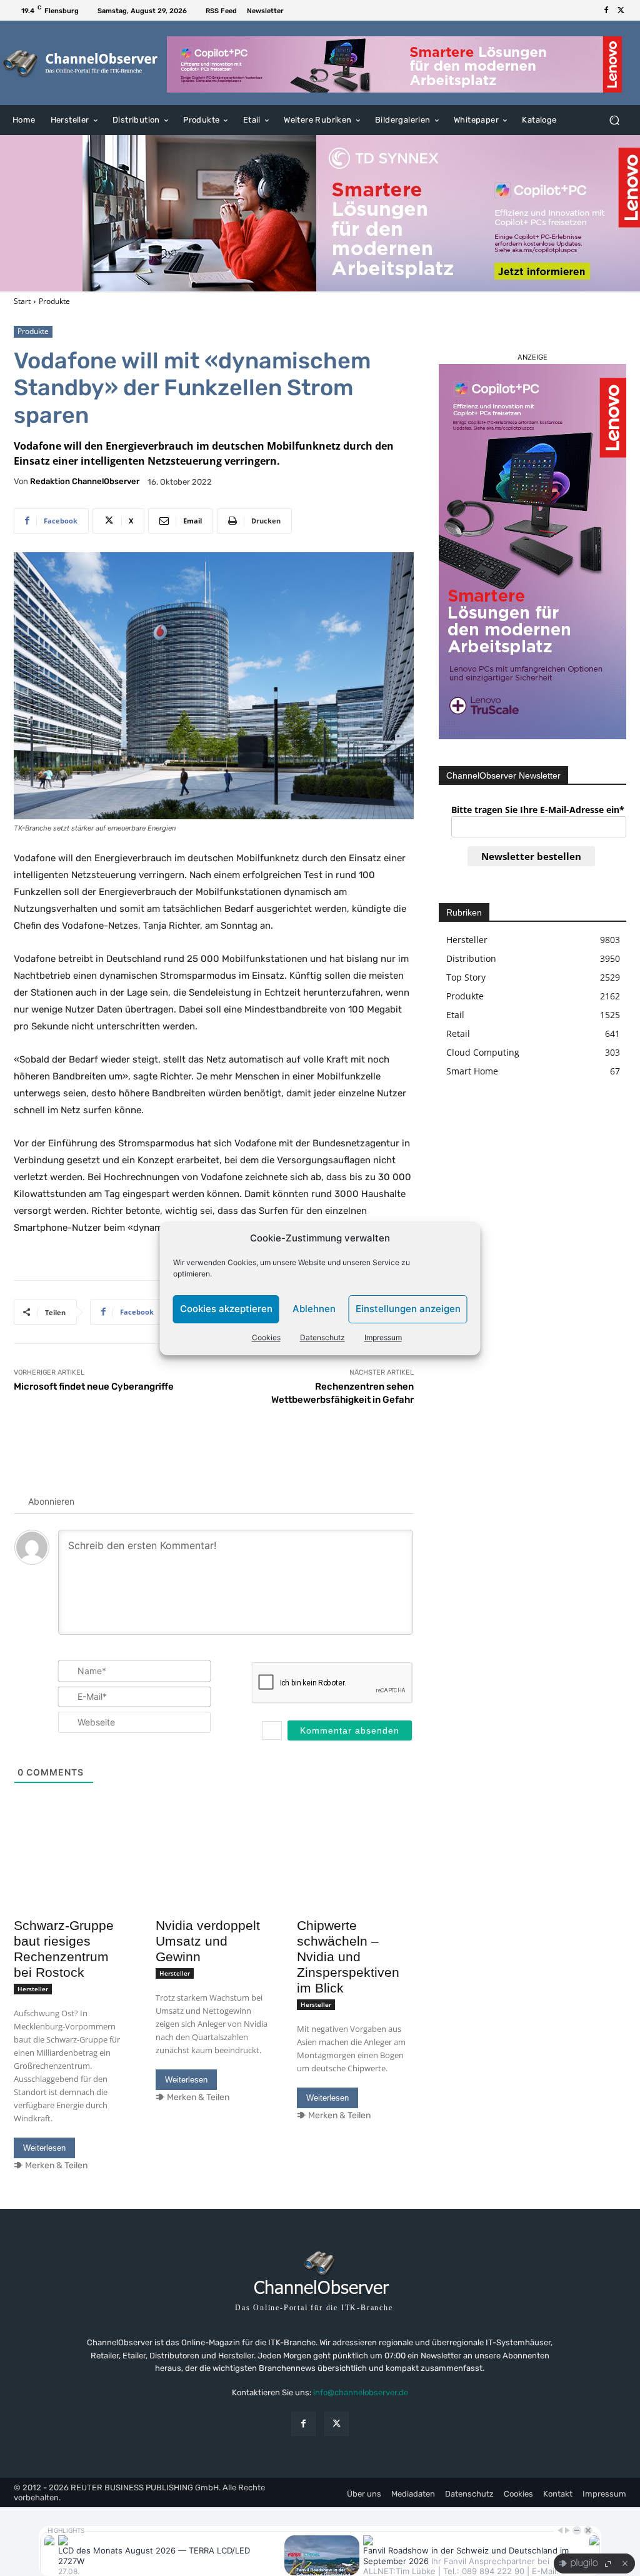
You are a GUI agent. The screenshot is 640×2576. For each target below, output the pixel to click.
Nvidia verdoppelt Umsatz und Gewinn (208, 1941)
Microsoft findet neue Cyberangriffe (94, 1386)
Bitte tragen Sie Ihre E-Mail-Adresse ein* (538, 810)
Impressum (383, 1337)
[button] (614, 120)
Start (22, 301)
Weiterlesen (44, 2148)
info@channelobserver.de (361, 2392)
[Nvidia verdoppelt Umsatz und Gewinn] (214, 1883)
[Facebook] (606, 11)
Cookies (266, 1337)
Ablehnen (314, 1309)
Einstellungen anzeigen (408, 1309)
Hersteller (33, 1989)
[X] (621, 11)
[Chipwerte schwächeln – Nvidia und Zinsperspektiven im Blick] (355, 1883)
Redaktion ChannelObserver (85, 481)
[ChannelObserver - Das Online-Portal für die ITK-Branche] (81, 63)
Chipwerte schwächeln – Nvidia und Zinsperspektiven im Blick (348, 1957)
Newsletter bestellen (531, 856)
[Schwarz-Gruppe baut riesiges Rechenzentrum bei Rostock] (72, 1883)
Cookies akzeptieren (226, 1309)
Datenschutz (322, 1337)
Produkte (54, 301)
